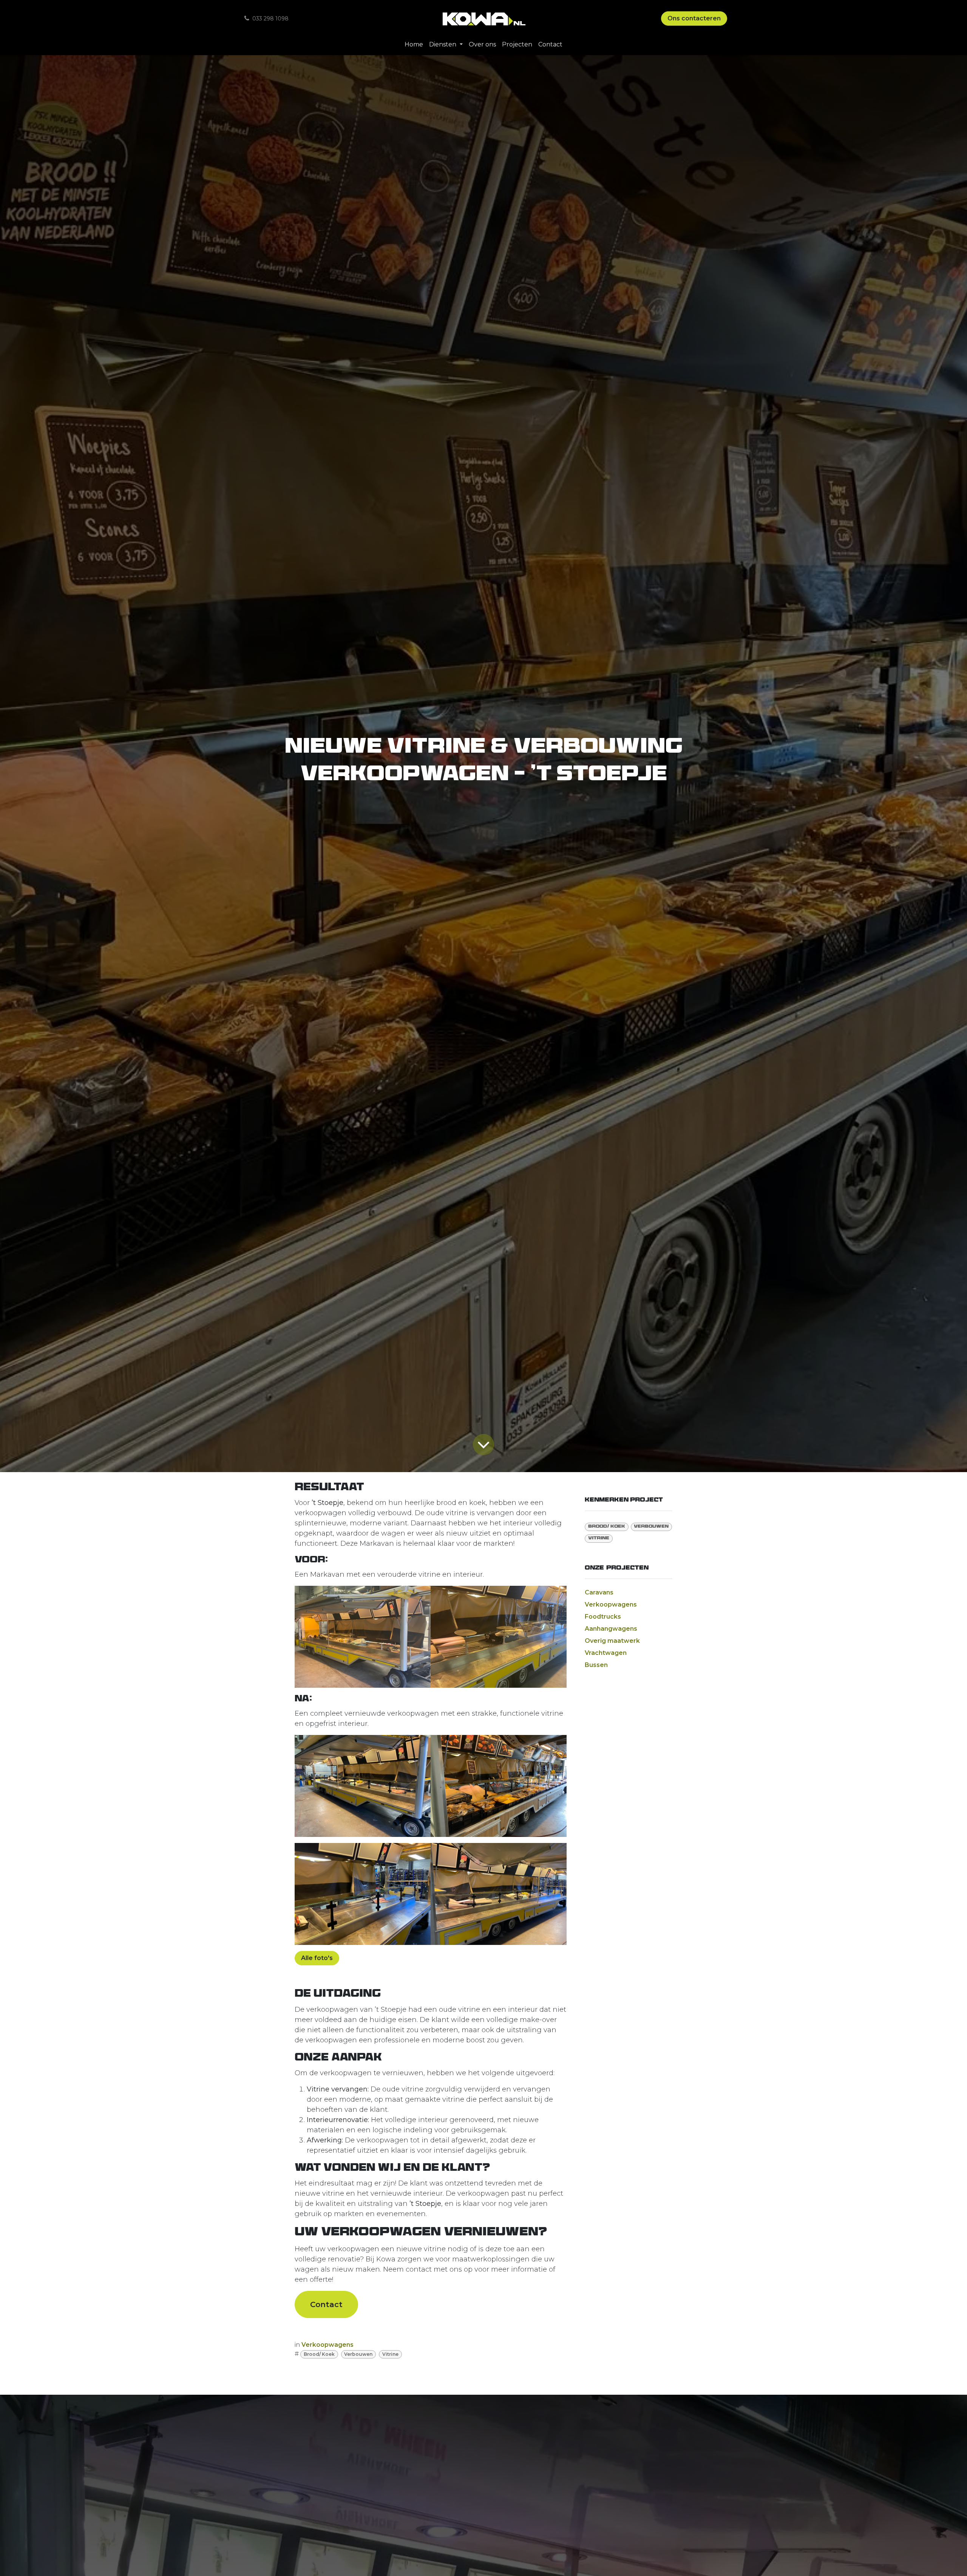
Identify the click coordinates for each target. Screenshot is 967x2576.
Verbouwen (358, 2354)
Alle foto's (317, 1958)
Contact (326, 2304)
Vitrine (390, 2354)
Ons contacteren (694, 18)
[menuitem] (414, 45)
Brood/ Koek (319, 2354)
